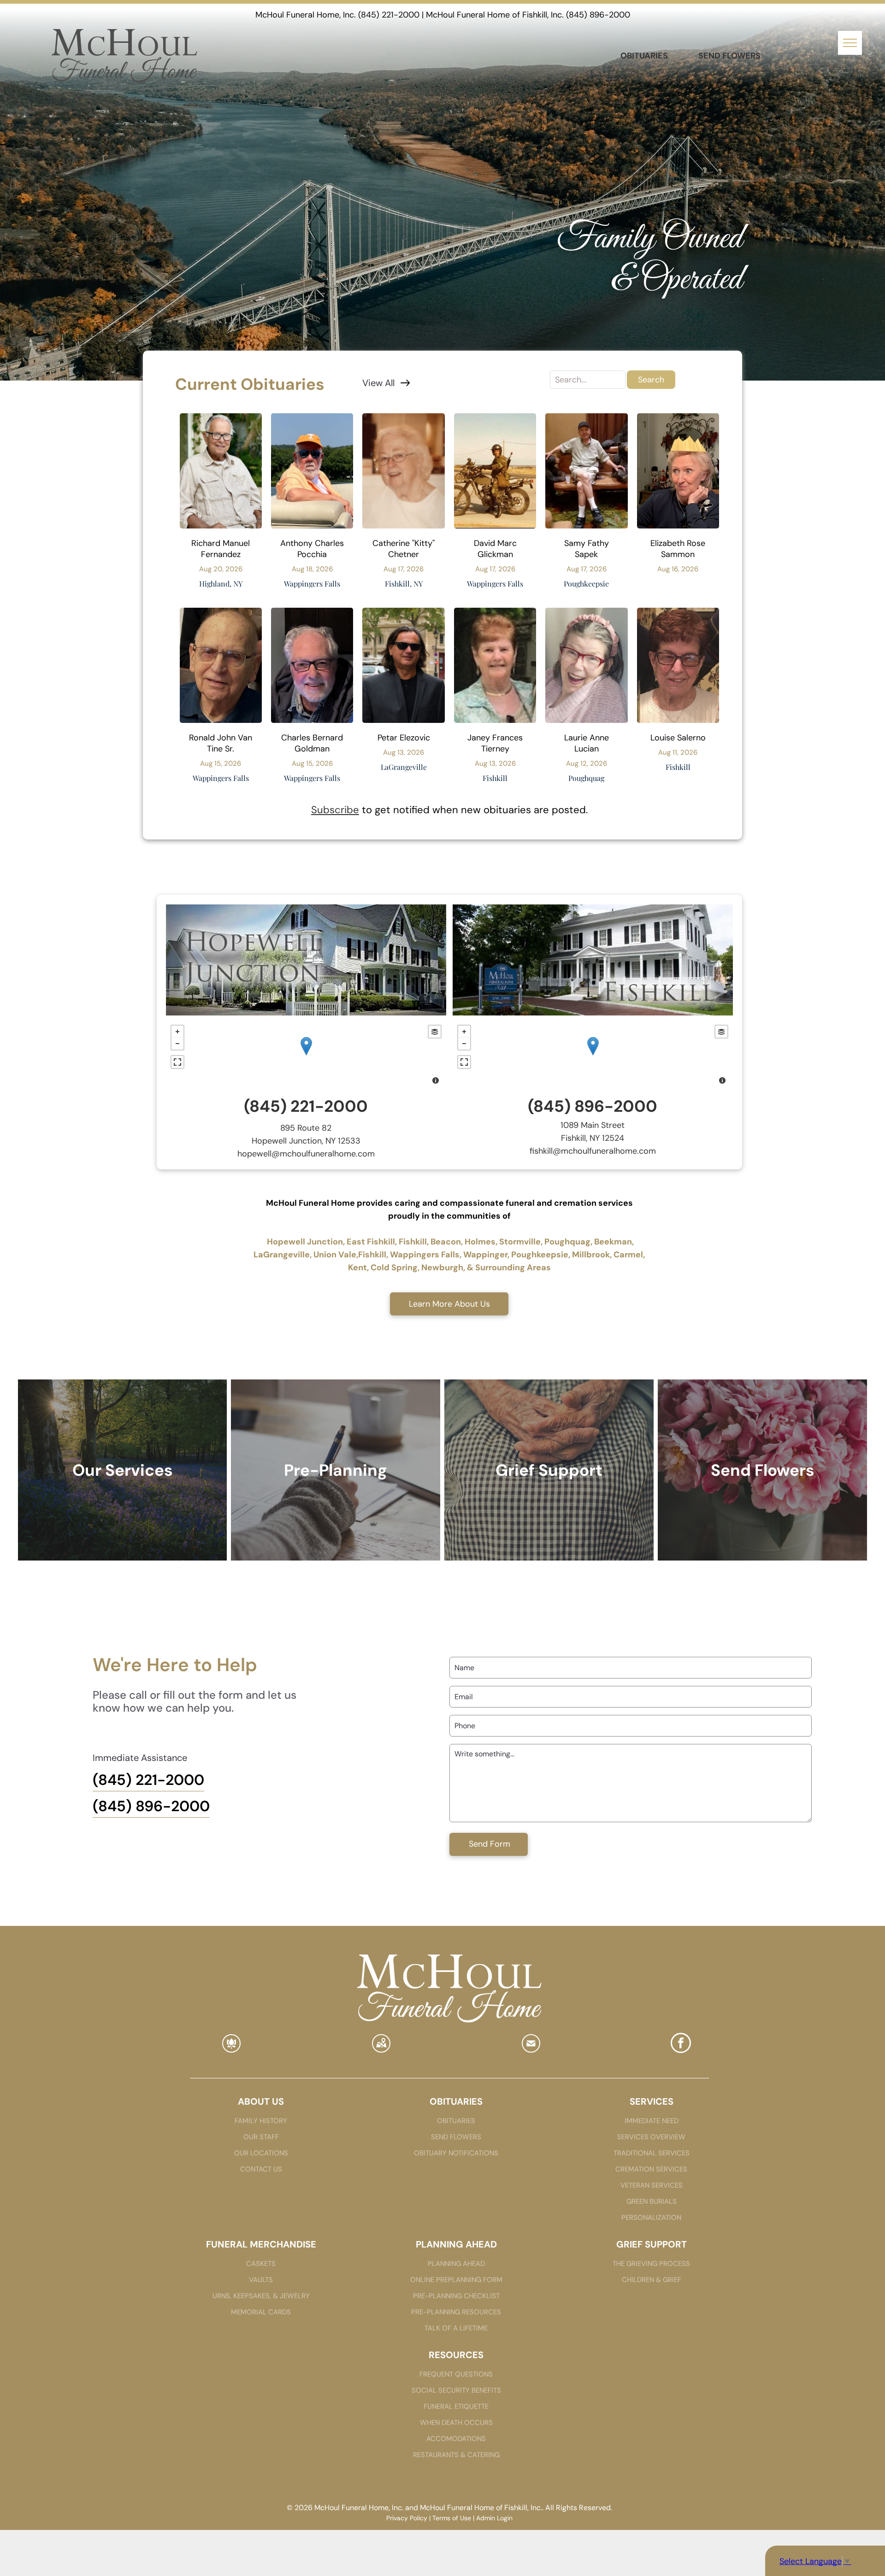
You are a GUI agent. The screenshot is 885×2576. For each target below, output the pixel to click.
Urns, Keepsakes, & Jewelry (261, 2296)
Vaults (261, 2280)
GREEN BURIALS (652, 2201)
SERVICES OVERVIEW (651, 2137)
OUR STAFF (261, 2137)
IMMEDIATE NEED (652, 2121)
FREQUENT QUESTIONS (456, 2374)
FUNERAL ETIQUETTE (456, 2406)
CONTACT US (261, 2169)
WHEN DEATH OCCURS (456, 2423)
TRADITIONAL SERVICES (652, 2153)
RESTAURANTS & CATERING (456, 2455)
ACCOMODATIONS (456, 2439)
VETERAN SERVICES (652, 2185)
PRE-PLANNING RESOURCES (456, 2312)
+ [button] (177, 1032)
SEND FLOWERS (456, 2137)
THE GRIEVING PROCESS (651, 2264)
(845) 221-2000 (389, 15)
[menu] (850, 43)
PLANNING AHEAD (456, 2264)
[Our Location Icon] (381, 2049)
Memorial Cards (261, 2312)
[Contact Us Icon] (531, 2049)
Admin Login (494, 2518)
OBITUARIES (456, 2121)
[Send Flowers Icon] (231, 2049)
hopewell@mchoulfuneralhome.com (306, 1154)
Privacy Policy (407, 2518)
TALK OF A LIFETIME (456, 2328)
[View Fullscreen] (177, 1062)
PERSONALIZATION (651, 2218)
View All (378, 383)
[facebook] (681, 2044)
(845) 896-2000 (598, 15)
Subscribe (335, 810)
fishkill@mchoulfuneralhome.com (593, 1151)
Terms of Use (452, 2518)
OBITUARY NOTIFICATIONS (456, 2153)
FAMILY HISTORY (261, 2121)
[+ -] (306, 1056)
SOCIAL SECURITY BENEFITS (456, 2390)
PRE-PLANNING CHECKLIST (456, 2296)
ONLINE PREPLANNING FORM (456, 2280)
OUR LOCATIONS (261, 2153)
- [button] (177, 1044)
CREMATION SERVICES (651, 2169)
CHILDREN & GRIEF (652, 2280)
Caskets (261, 2264)
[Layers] (435, 1032)
